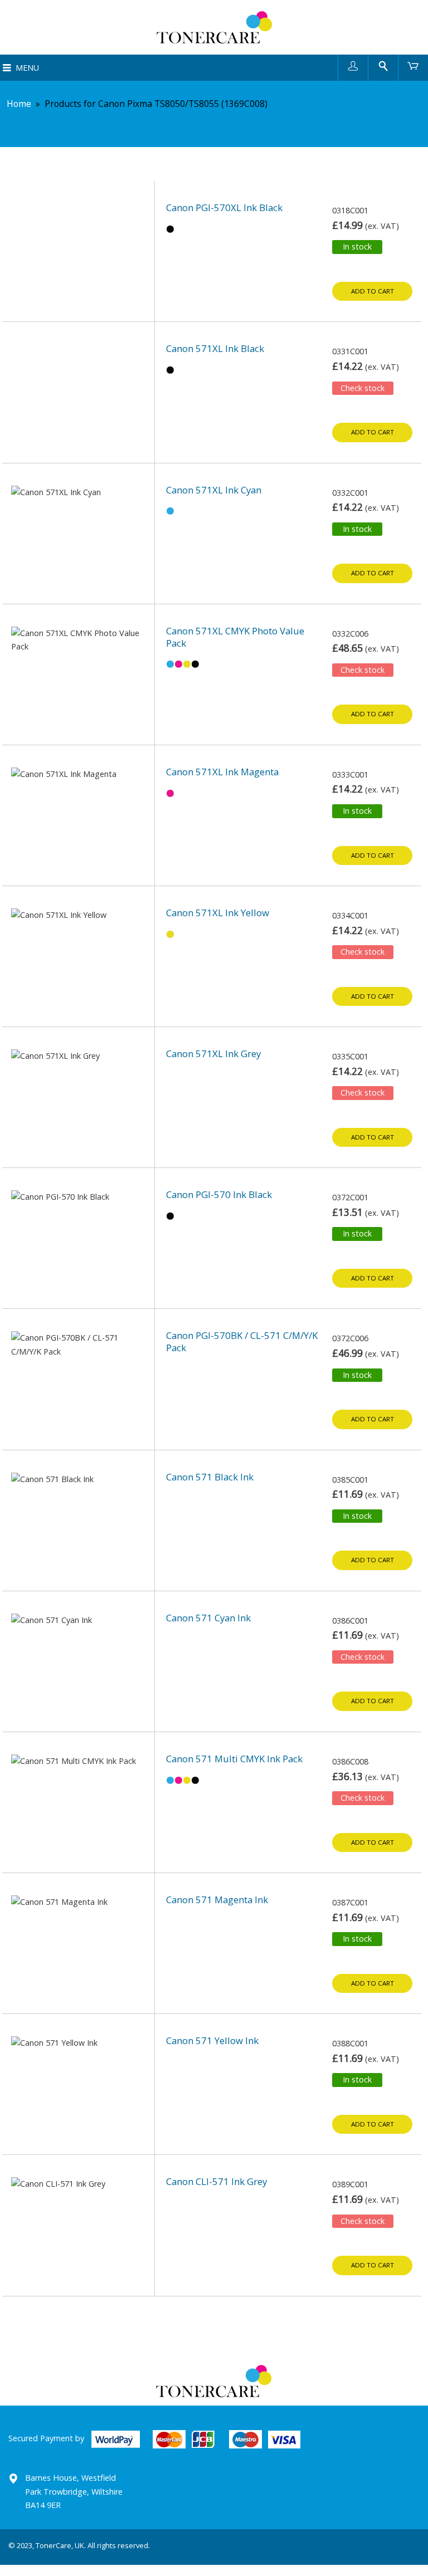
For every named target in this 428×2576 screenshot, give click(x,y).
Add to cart (373, 291)
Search (383, 65)
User (353, 65)
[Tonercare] (214, 27)
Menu (27, 68)
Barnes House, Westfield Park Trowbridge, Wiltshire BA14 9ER (74, 2491)
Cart (413, 65)
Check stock (363, 388)
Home (19, 104)
